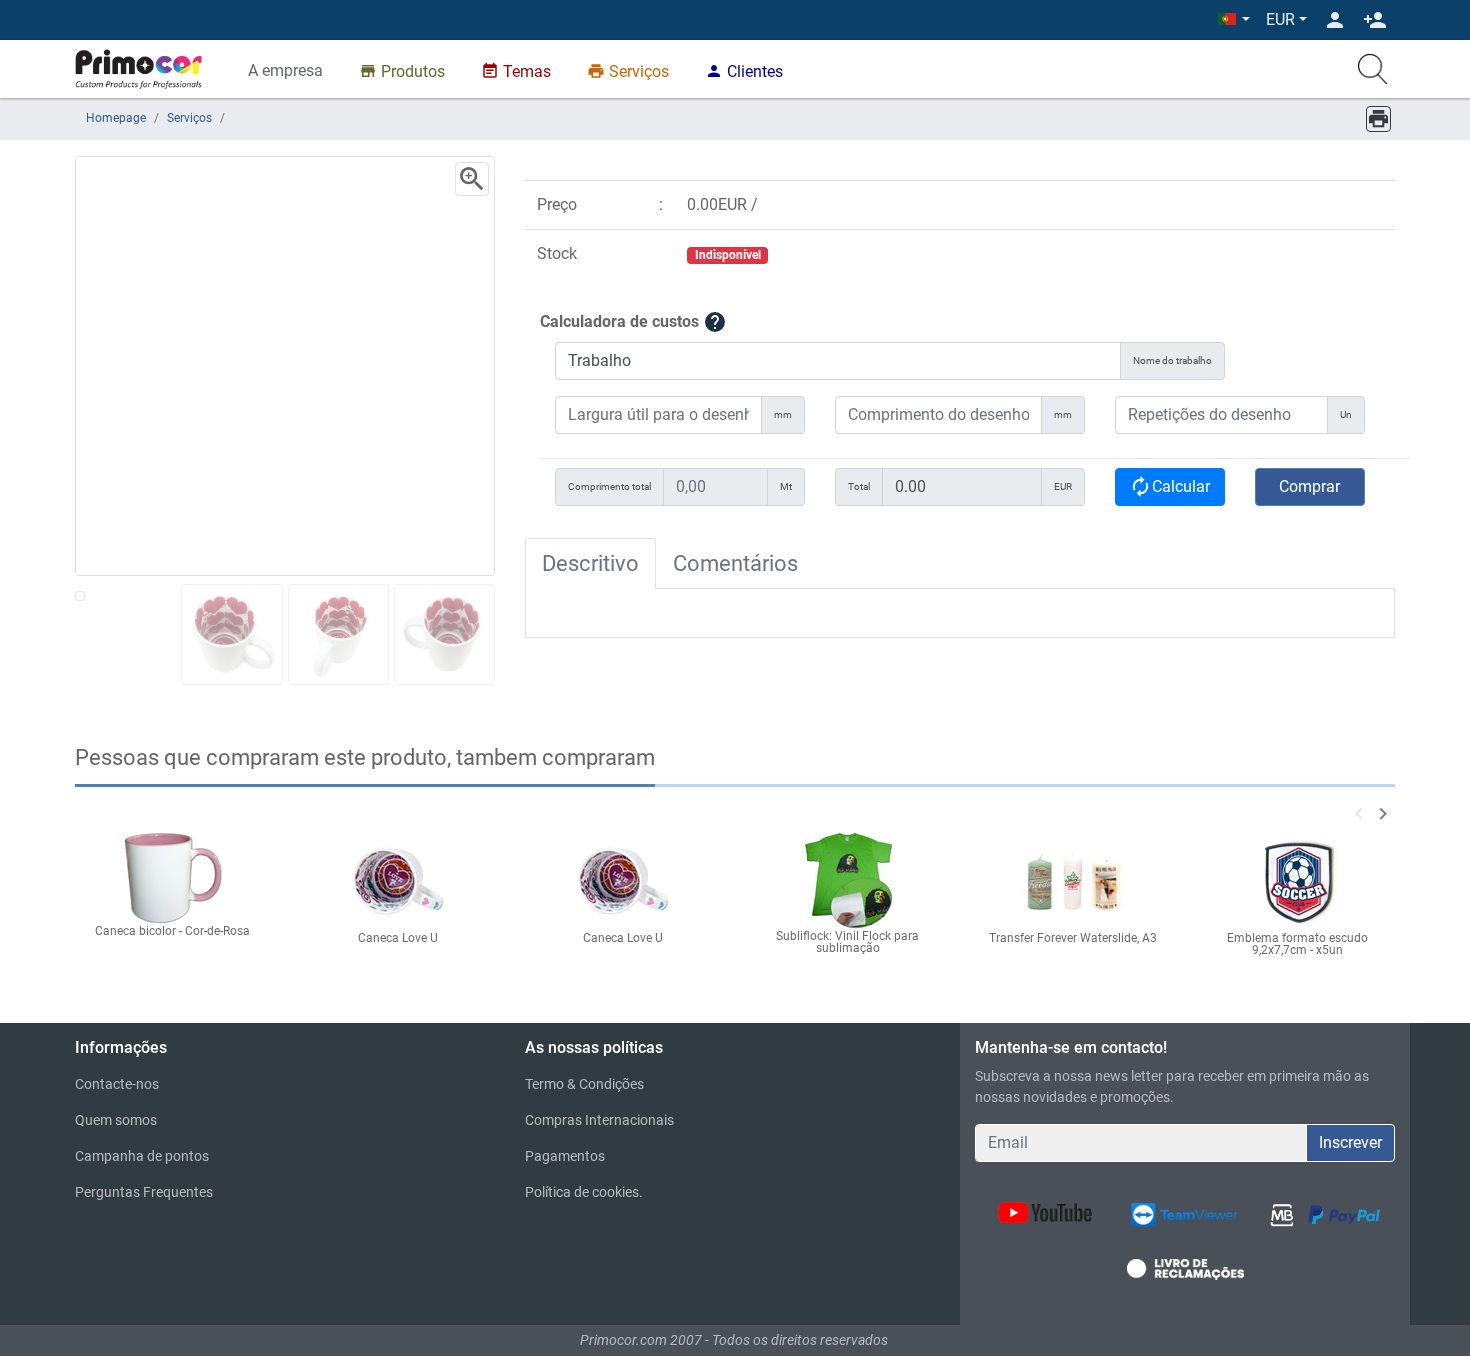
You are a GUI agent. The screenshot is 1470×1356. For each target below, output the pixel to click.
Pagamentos (565, 1156)
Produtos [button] (402, 71)
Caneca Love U (398, 938)
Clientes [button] (744, 71)
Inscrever (1350, 1142)
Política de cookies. (584, 1192)
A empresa (285, 70)
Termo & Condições (584, 1084)
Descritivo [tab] (590, 563)
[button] (1234, 20)
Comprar (1309, 486)
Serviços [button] (628, 71)
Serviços (189, 118)
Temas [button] (516, 71)
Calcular (1169, 486)
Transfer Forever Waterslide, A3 (1073, 938)
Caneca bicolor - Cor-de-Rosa (172, 931)
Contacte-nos (117, 1084)
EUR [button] (1280, 19)
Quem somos (116, 1120)
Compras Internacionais (599, 1120)
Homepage (116, 118)
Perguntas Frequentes (144, 1192)
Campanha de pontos (142, 1156)
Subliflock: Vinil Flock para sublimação (847, 942)
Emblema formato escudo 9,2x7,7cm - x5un (1297, 944)
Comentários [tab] (735, 563)
